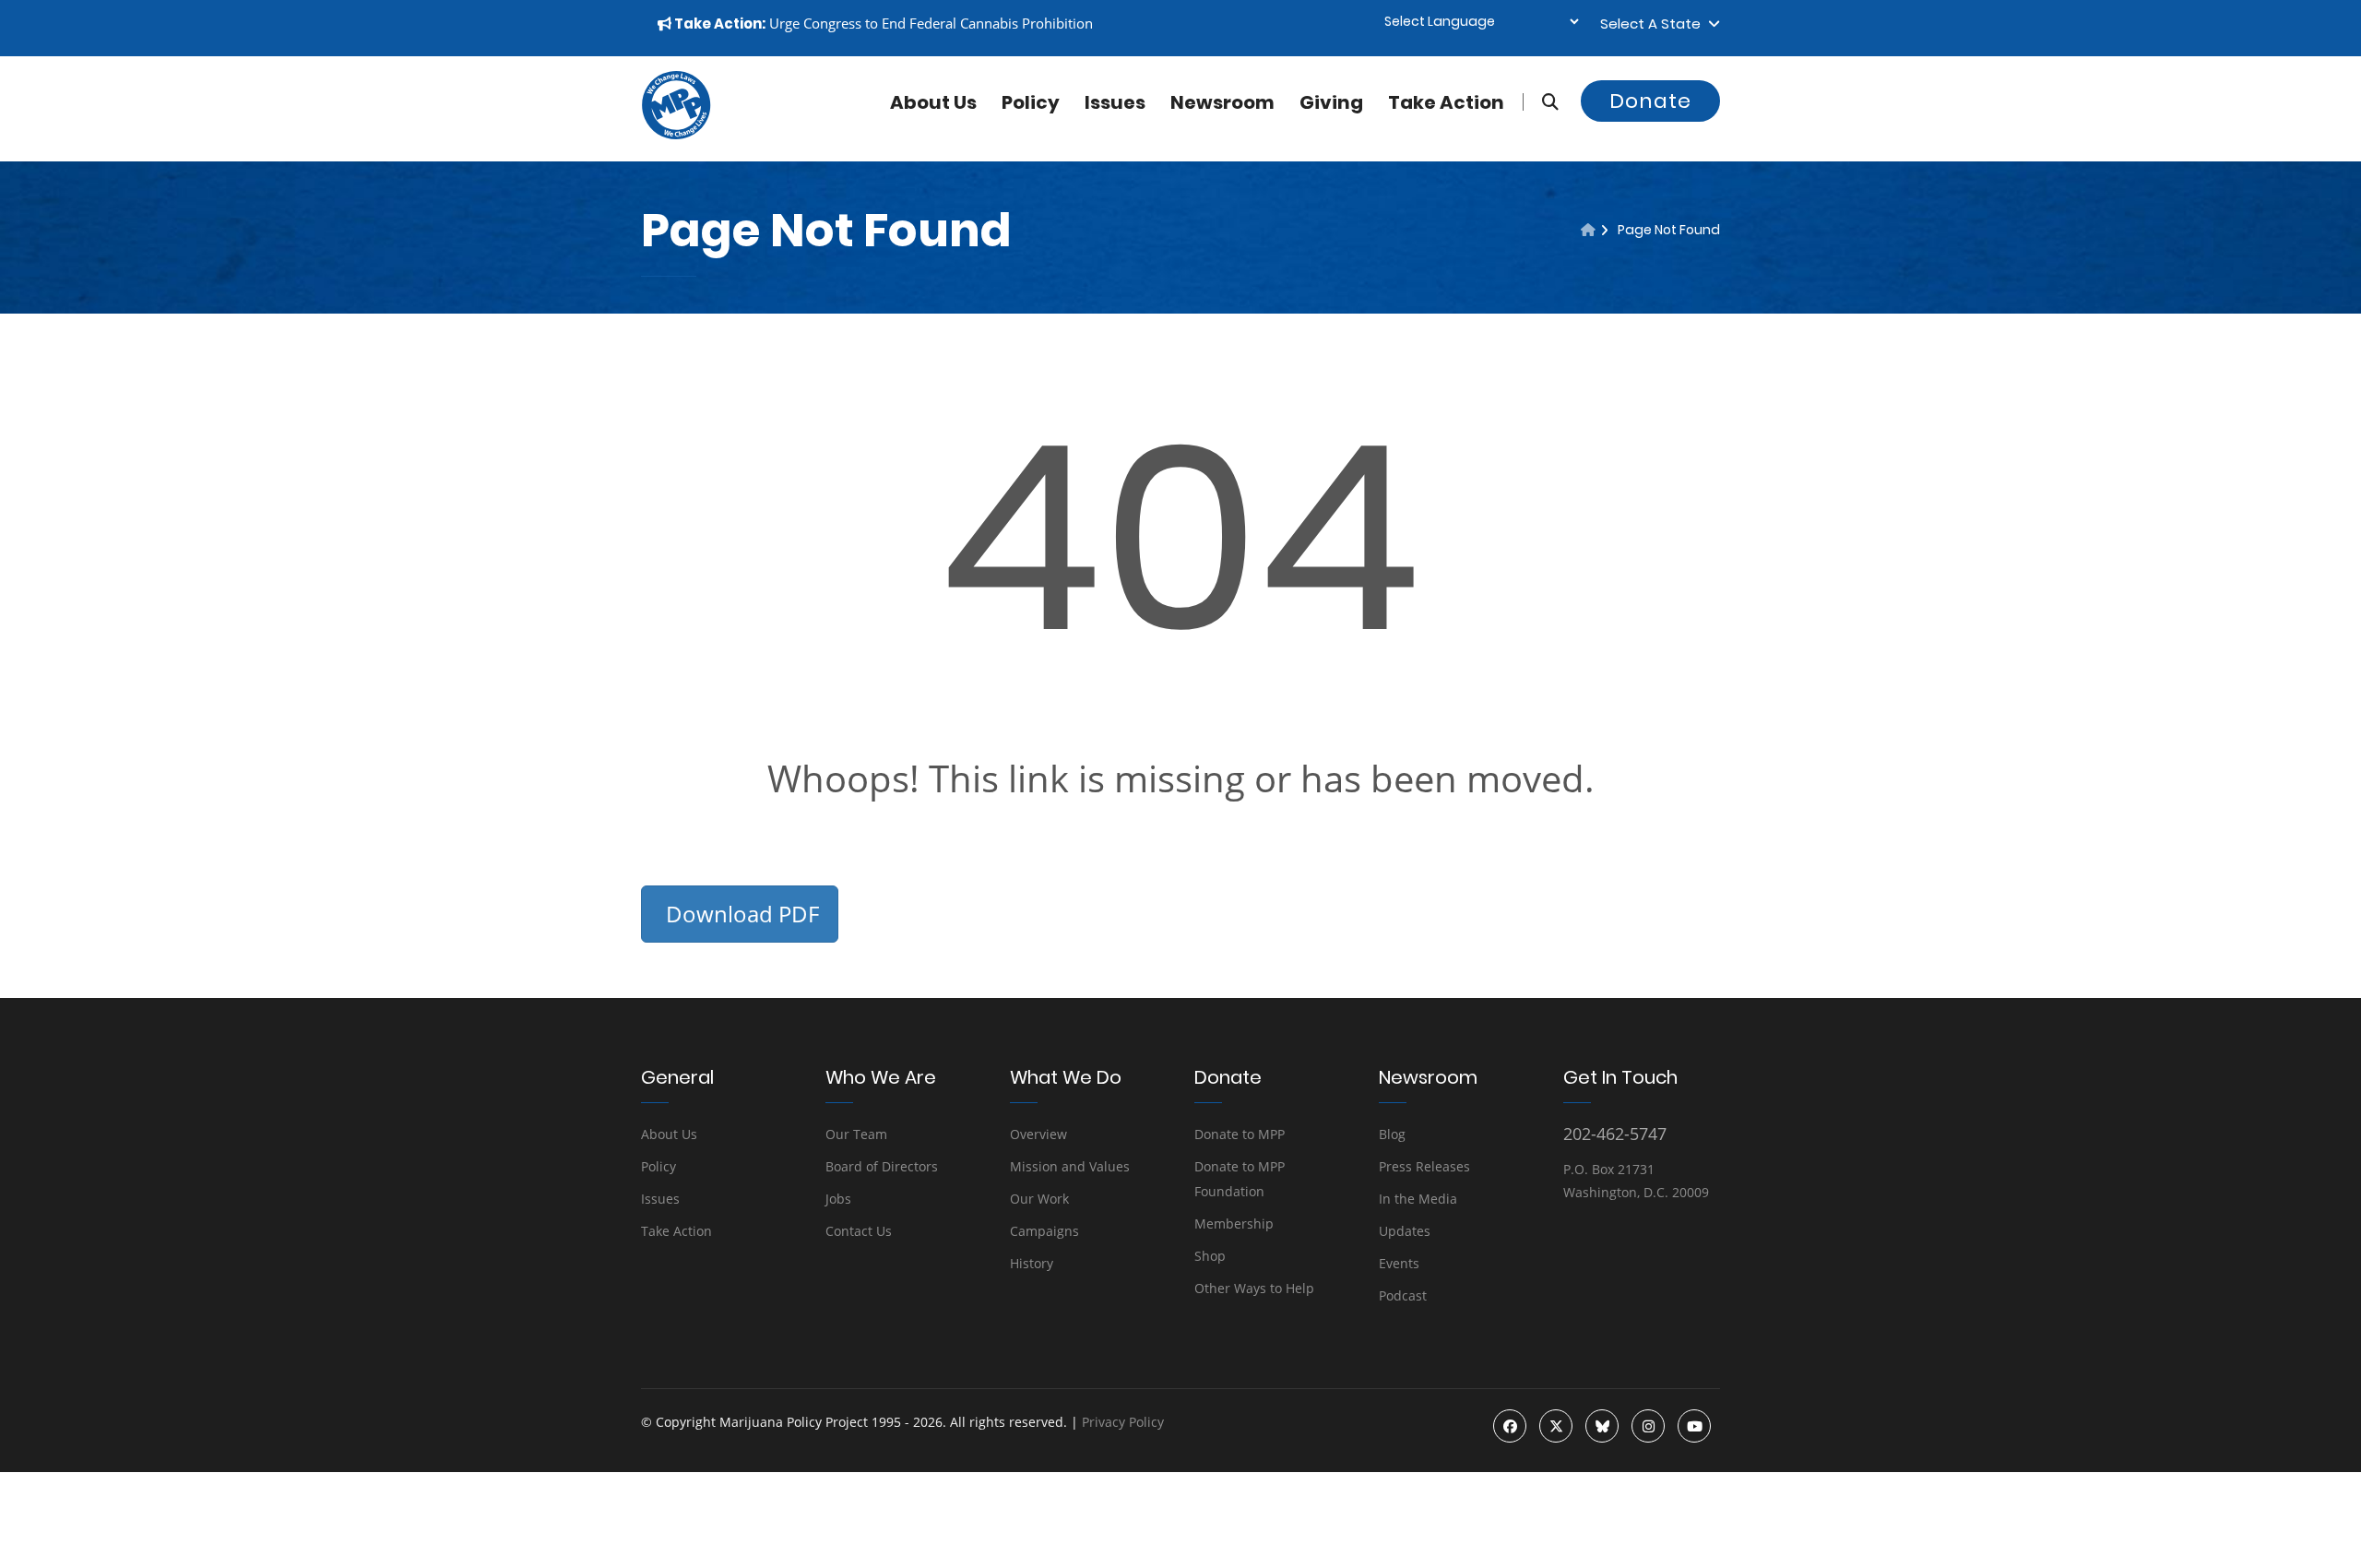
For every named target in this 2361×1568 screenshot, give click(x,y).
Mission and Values (1070, 1166)
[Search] (1541, 102)
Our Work (1039, 1199)
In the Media (1418, 1199)
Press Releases (1424, 1166)
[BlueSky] (1602, 1426)
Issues (1115, 102)
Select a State (1654, 24)
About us (933, 102)
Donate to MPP (1240, 1134)
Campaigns (1044, 1231)
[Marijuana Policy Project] (676, 135)
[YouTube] (1694, 1426)
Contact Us (859, 1231)
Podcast (1403, 1295)
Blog (1392, 1134)
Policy (1031, 102)
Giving (1331, 102)
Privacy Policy (1123, 1422)
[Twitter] (1556, 1426)
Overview (1038, 1134)
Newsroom (1222, 102)
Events (1399, 1263)
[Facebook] (1510, 1426)
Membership (1234, 1224)
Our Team (856, 1134)
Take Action (1446, 102)
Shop (1210, 1256)
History (1032, 1263)
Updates (1405, 1231)
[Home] (1588, 230)
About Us (669, 1134)
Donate (1650, 101)
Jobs (838, 1199)
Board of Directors (882, 1166)
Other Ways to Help (1254, 1288)
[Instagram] (1648, 1426)
